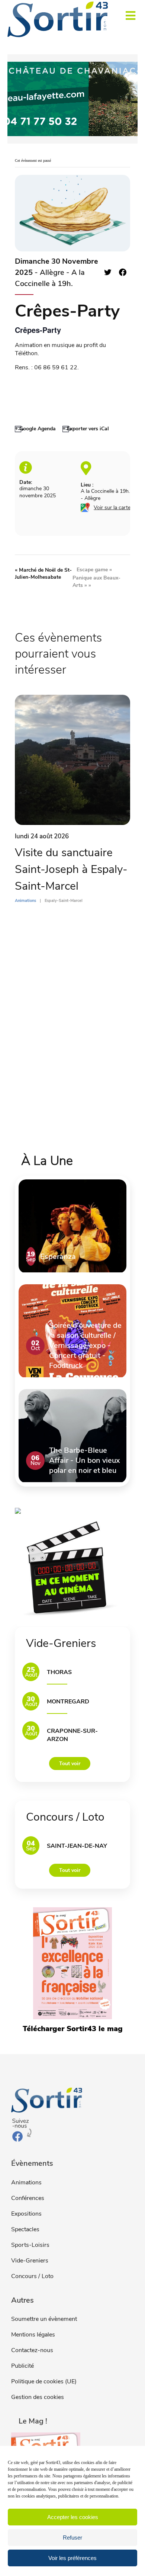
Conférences (28, 2198)
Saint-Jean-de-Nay (77, 1846)
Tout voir (70, 1764)
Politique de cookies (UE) (44, 2381)
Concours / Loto (32, 2276)
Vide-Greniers (30, 2261)
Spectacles (25, 2229)
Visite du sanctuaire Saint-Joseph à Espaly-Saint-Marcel (71, 869)
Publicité (22, 2366)
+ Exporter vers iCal (86, 429)
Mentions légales (33, 2335)
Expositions (26, 2214)
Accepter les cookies (73, 2517)
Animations (26, 2182)
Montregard (68, 1702)
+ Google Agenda (35, 429)
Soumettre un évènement (44, 2319)
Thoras (59, 1672)
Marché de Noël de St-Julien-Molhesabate (43, 574)
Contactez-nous (32, 2350)
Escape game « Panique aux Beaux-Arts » (96, 577)
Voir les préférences (72, 2558)
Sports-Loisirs (30, 2245)
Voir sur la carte (112, 508)
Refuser (72, 2538)
